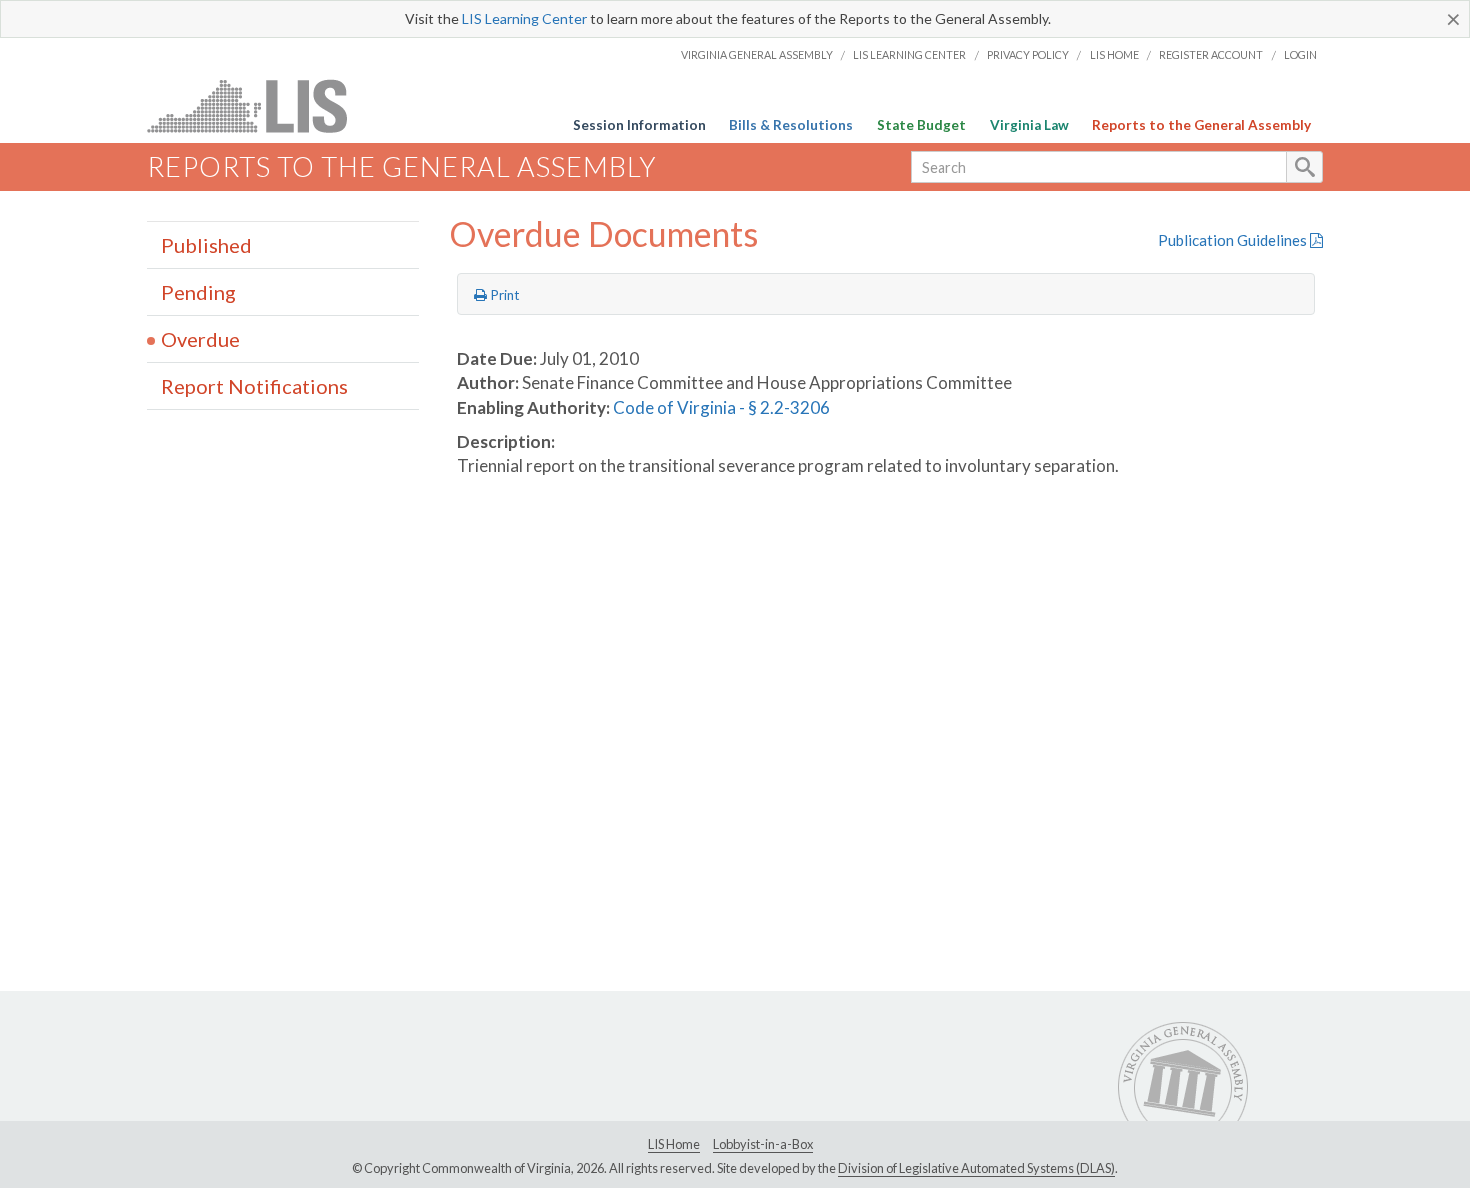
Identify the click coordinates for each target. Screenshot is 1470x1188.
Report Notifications (254, 386)
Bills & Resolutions (791, 125)
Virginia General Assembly (757, 54)
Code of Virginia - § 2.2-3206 (721, 407)
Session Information (639, 125)
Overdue (200, 339)
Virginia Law (1029, 125)
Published (206, 245)
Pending (198, 292)
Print (503, 295)
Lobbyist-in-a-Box (763, 1144)
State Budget (921, 125)
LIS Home (1114, 54)
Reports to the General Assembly (1201, 125)
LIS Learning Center (524, 18)
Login (1300, 54)
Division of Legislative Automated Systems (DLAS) (976, 1168)
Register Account (1211, 54)
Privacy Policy (1028, 54)
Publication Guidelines (1234, 240)
